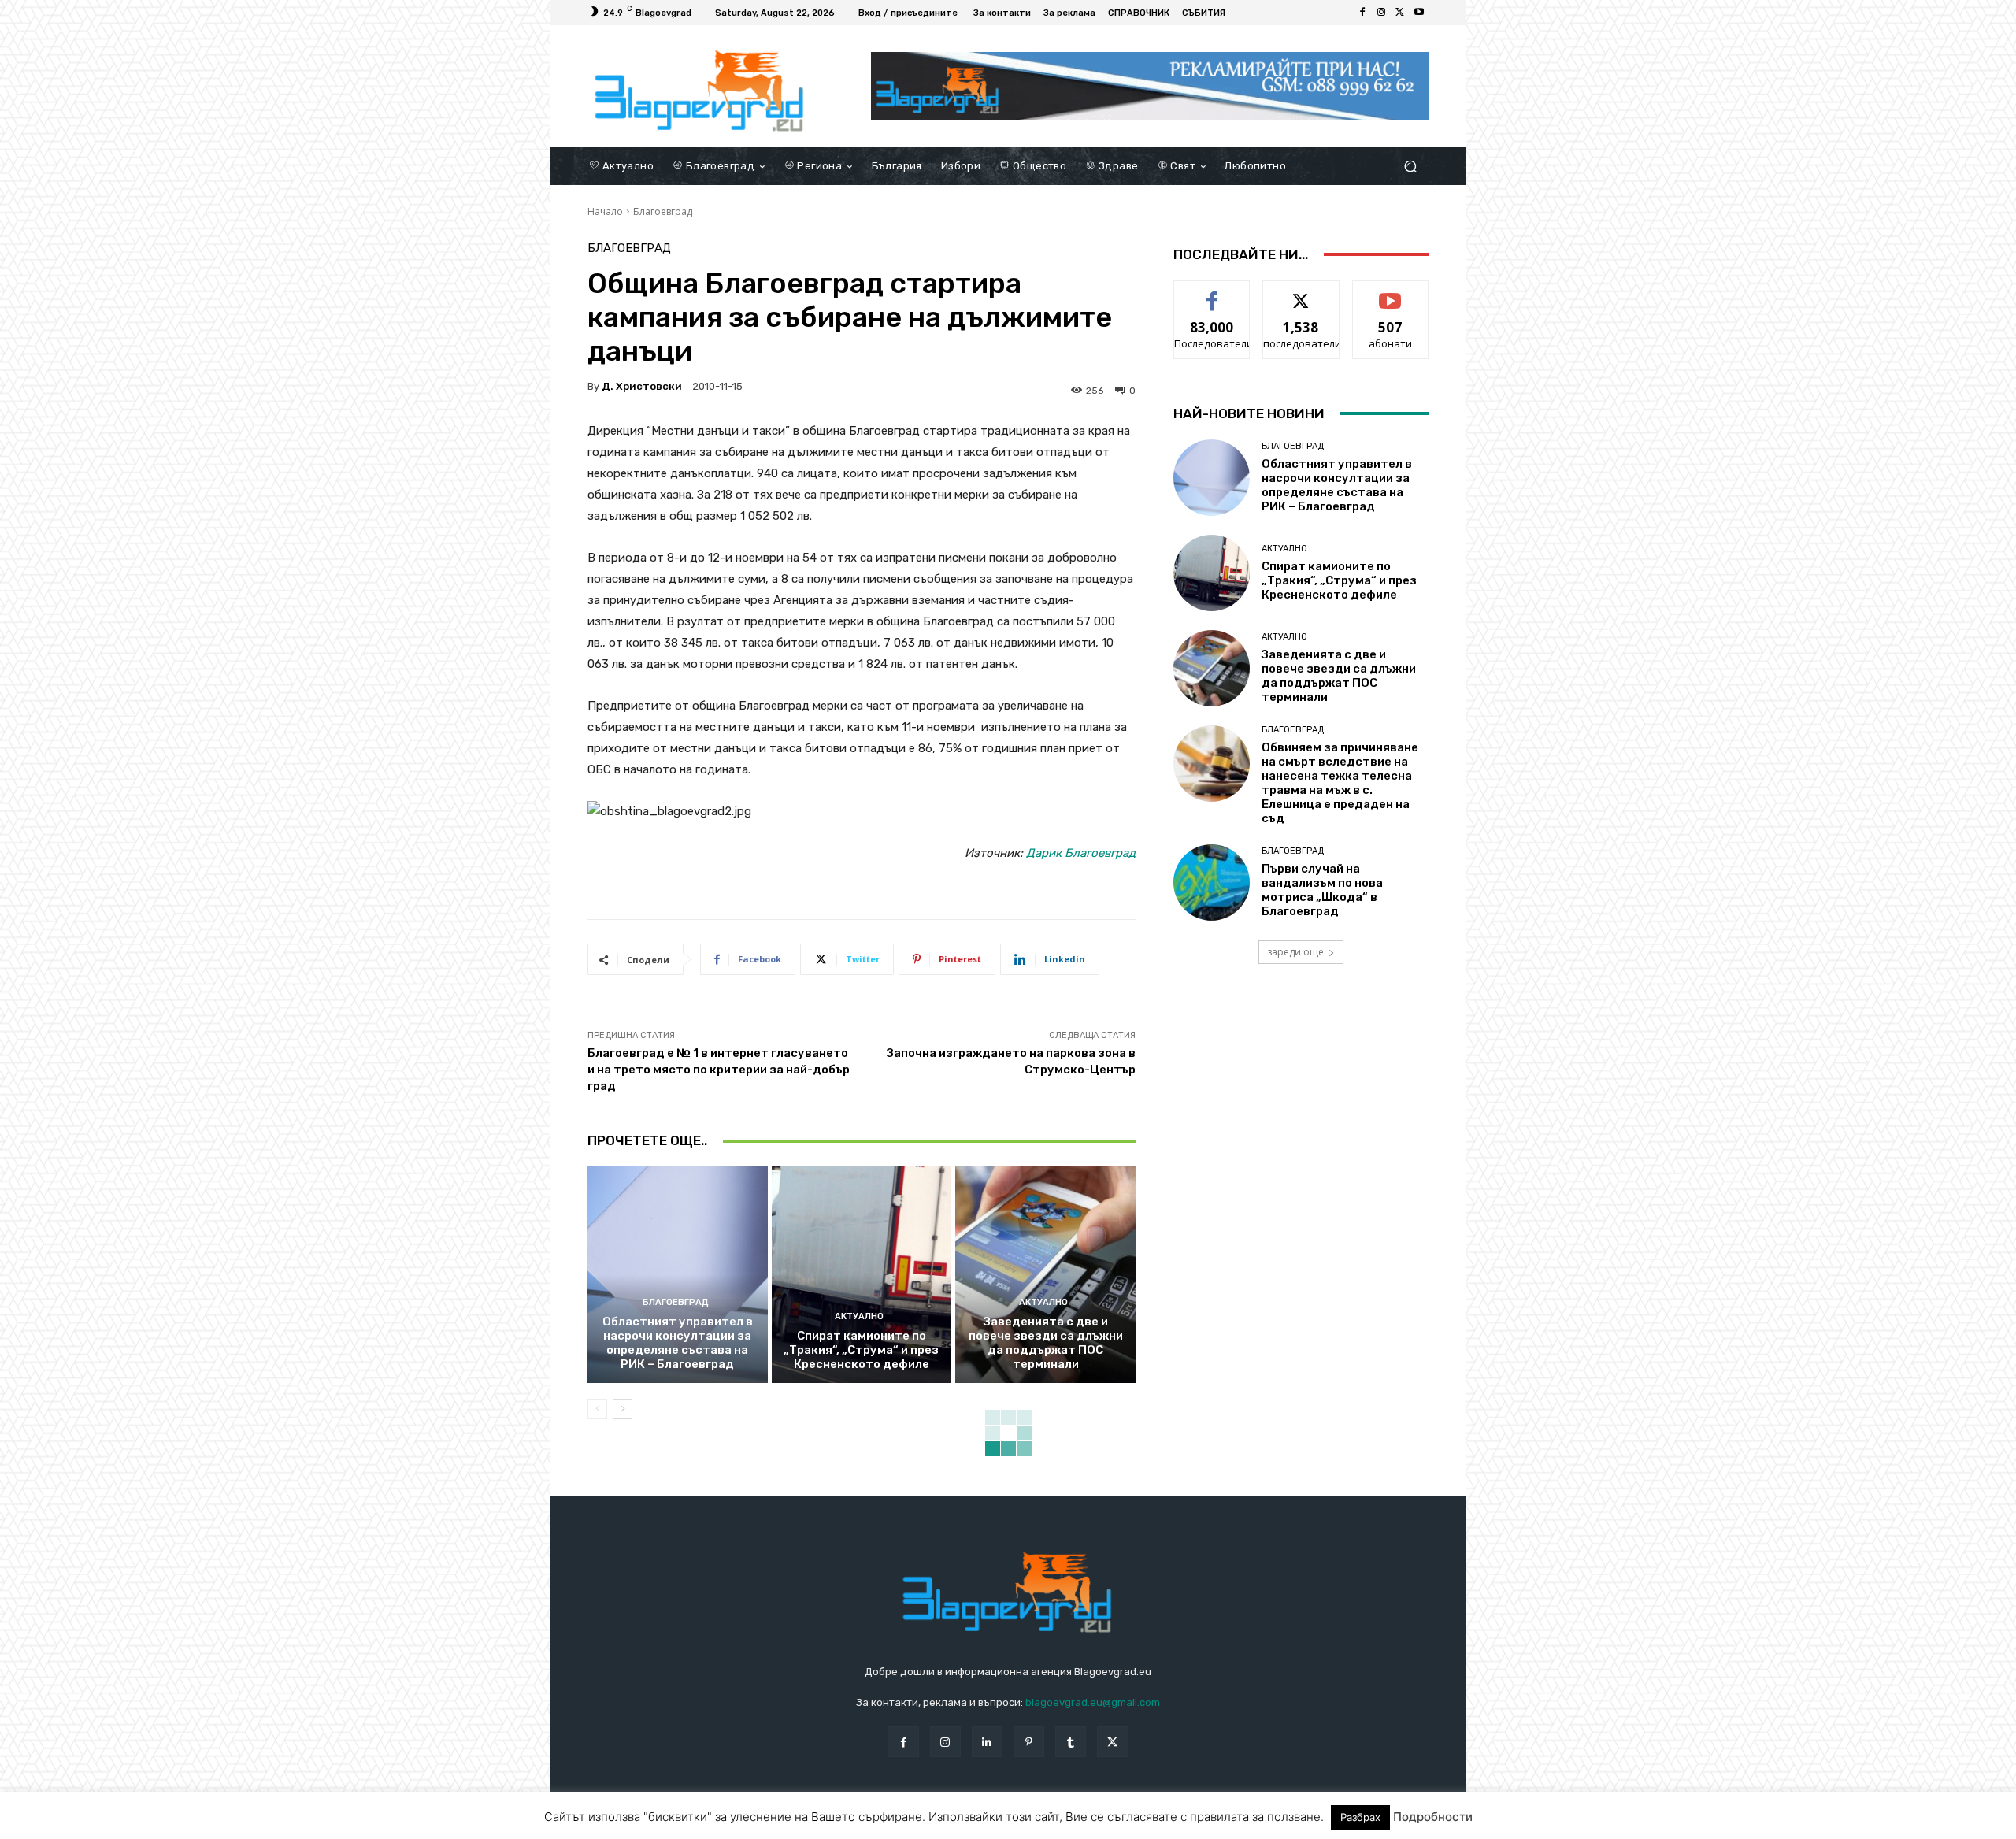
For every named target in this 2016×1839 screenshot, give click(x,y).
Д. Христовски (642, 386)
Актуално (859, 1316)
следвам (1301, 293)
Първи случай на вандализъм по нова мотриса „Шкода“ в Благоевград (1322, 890)
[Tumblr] (1071, 1742)
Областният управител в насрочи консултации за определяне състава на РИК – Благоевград (678, 1343)
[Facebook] (1362, 13)
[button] (1410, 166)
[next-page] (623, 1409)
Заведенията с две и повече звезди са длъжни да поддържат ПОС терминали (1046, 1343)
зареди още (1295, 952)
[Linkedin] (987, 1742)
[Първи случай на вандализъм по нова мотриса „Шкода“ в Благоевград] (1212, 882)
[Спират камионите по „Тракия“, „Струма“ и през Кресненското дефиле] (862, 1274)
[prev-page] (597, 1409)
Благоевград (663, 211)
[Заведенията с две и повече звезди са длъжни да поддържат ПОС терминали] (1045, 1274)
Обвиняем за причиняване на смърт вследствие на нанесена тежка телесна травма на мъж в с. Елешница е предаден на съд (1340, 783)
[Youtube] (1419, 13)
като (1212, 293)
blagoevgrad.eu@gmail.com (1093, 1702)
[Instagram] (1381, 13)
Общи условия (775, 1824)
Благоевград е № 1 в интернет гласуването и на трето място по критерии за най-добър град (719, 1070)
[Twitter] (1400, 13)
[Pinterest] (1029, 1742)
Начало (605, 211)
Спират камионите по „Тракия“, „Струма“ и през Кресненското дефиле (861, 1350)
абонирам (1391, 293)
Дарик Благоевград (1081, 853)
